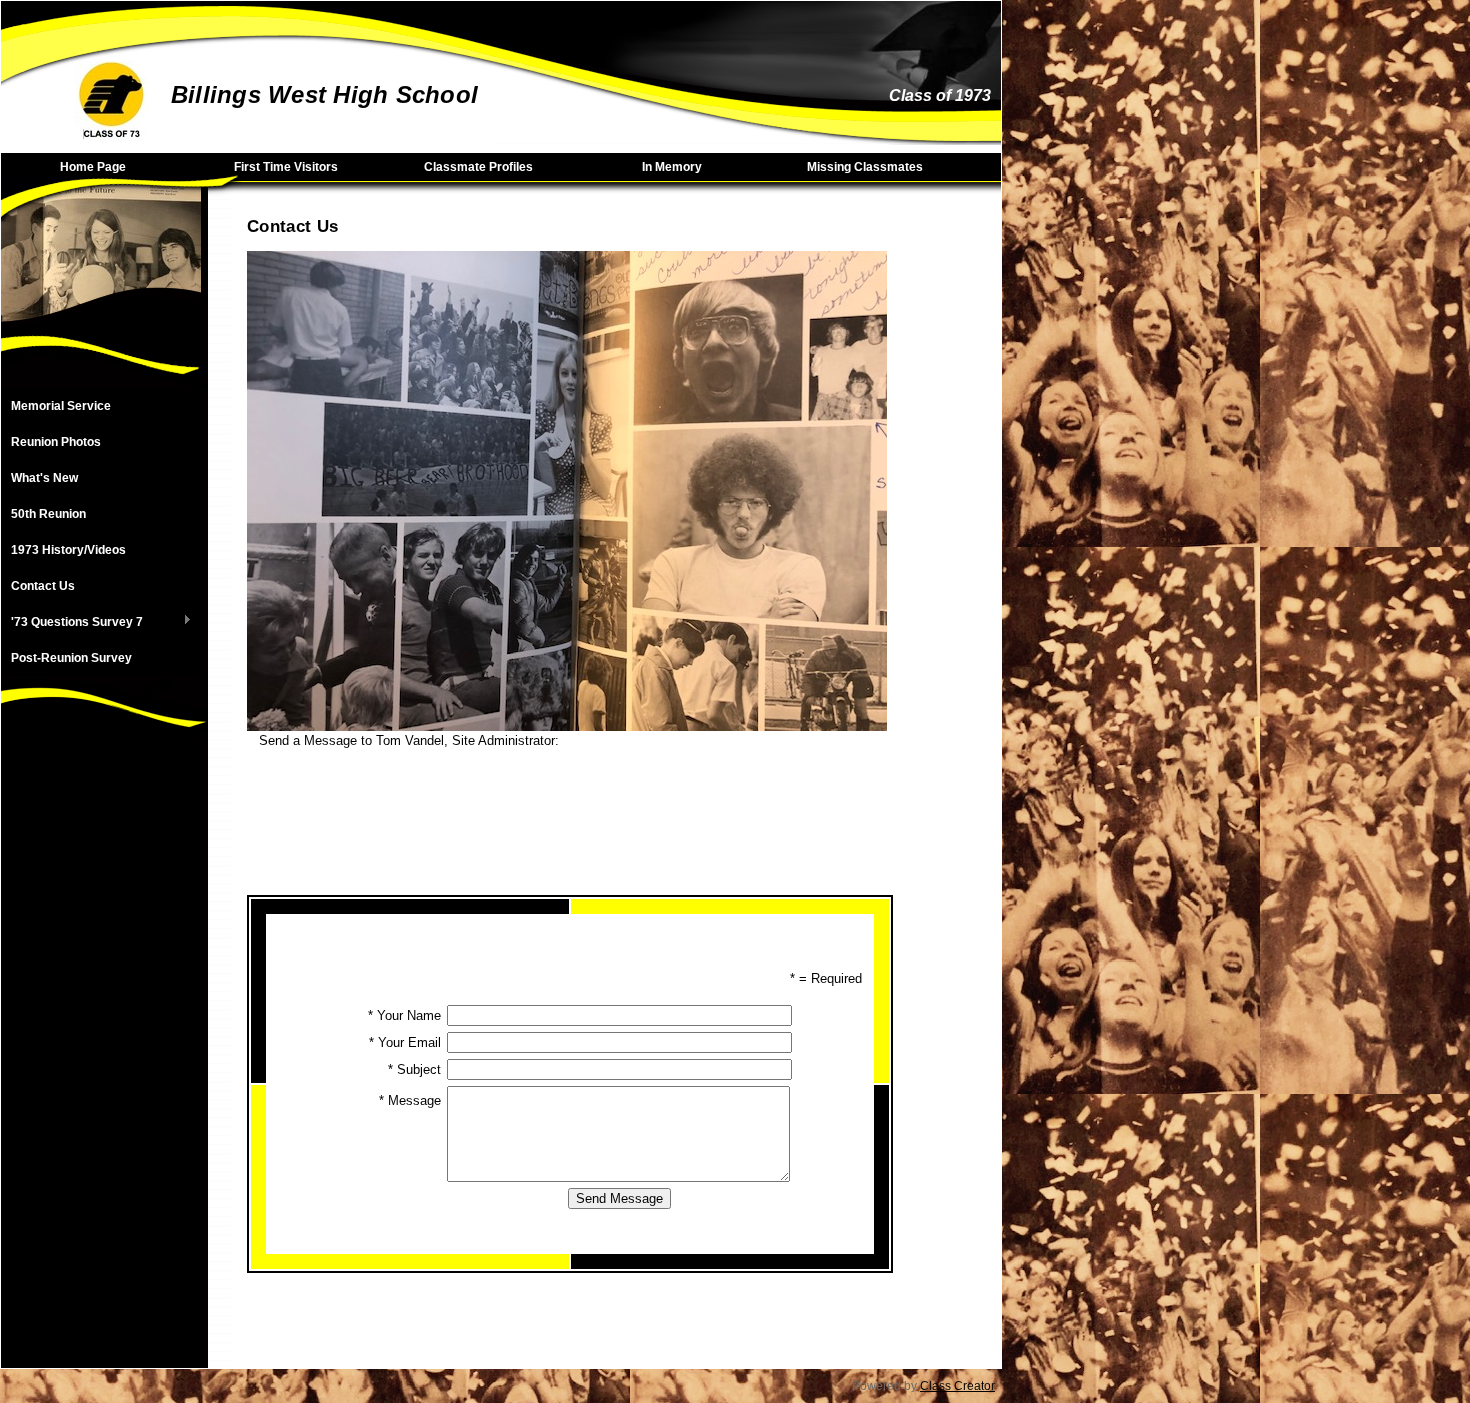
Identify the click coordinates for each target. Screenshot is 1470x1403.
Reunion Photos (56, 442)
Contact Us (43, 586)
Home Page (93, 167)
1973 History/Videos (68, 550)
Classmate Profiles (478, 167)
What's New (44, 478)
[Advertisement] (101, 1068)
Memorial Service (61, 406)
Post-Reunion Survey (71, 658)
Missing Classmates (865, 167)
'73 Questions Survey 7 (72, 623)
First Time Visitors (286, 167)
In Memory (672, 167)
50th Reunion (48, 514)
